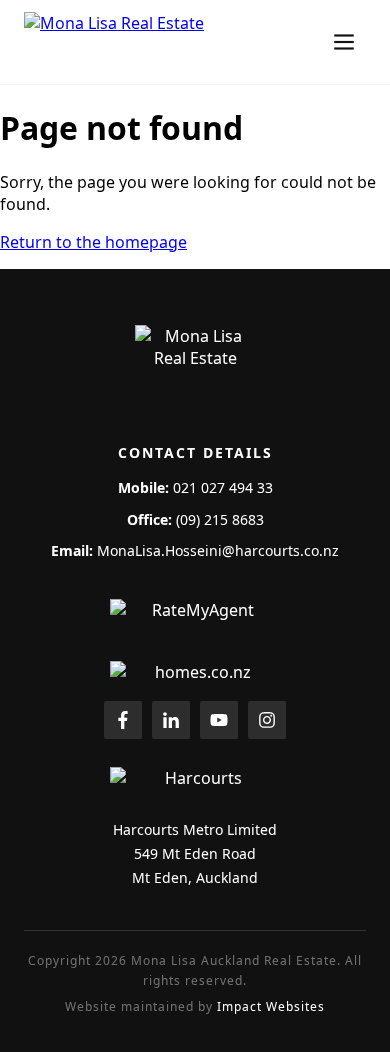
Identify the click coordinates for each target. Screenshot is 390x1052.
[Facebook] (123, 720)
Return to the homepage (93, 242)
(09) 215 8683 (220, 519)
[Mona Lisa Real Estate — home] (154, 42)
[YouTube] (219, 720)
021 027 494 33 (223, 487)
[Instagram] (267, 720)
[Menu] (344, 42)
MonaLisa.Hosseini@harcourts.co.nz (218, 550)
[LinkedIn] (171, 720)
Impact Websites (271, 1006)
